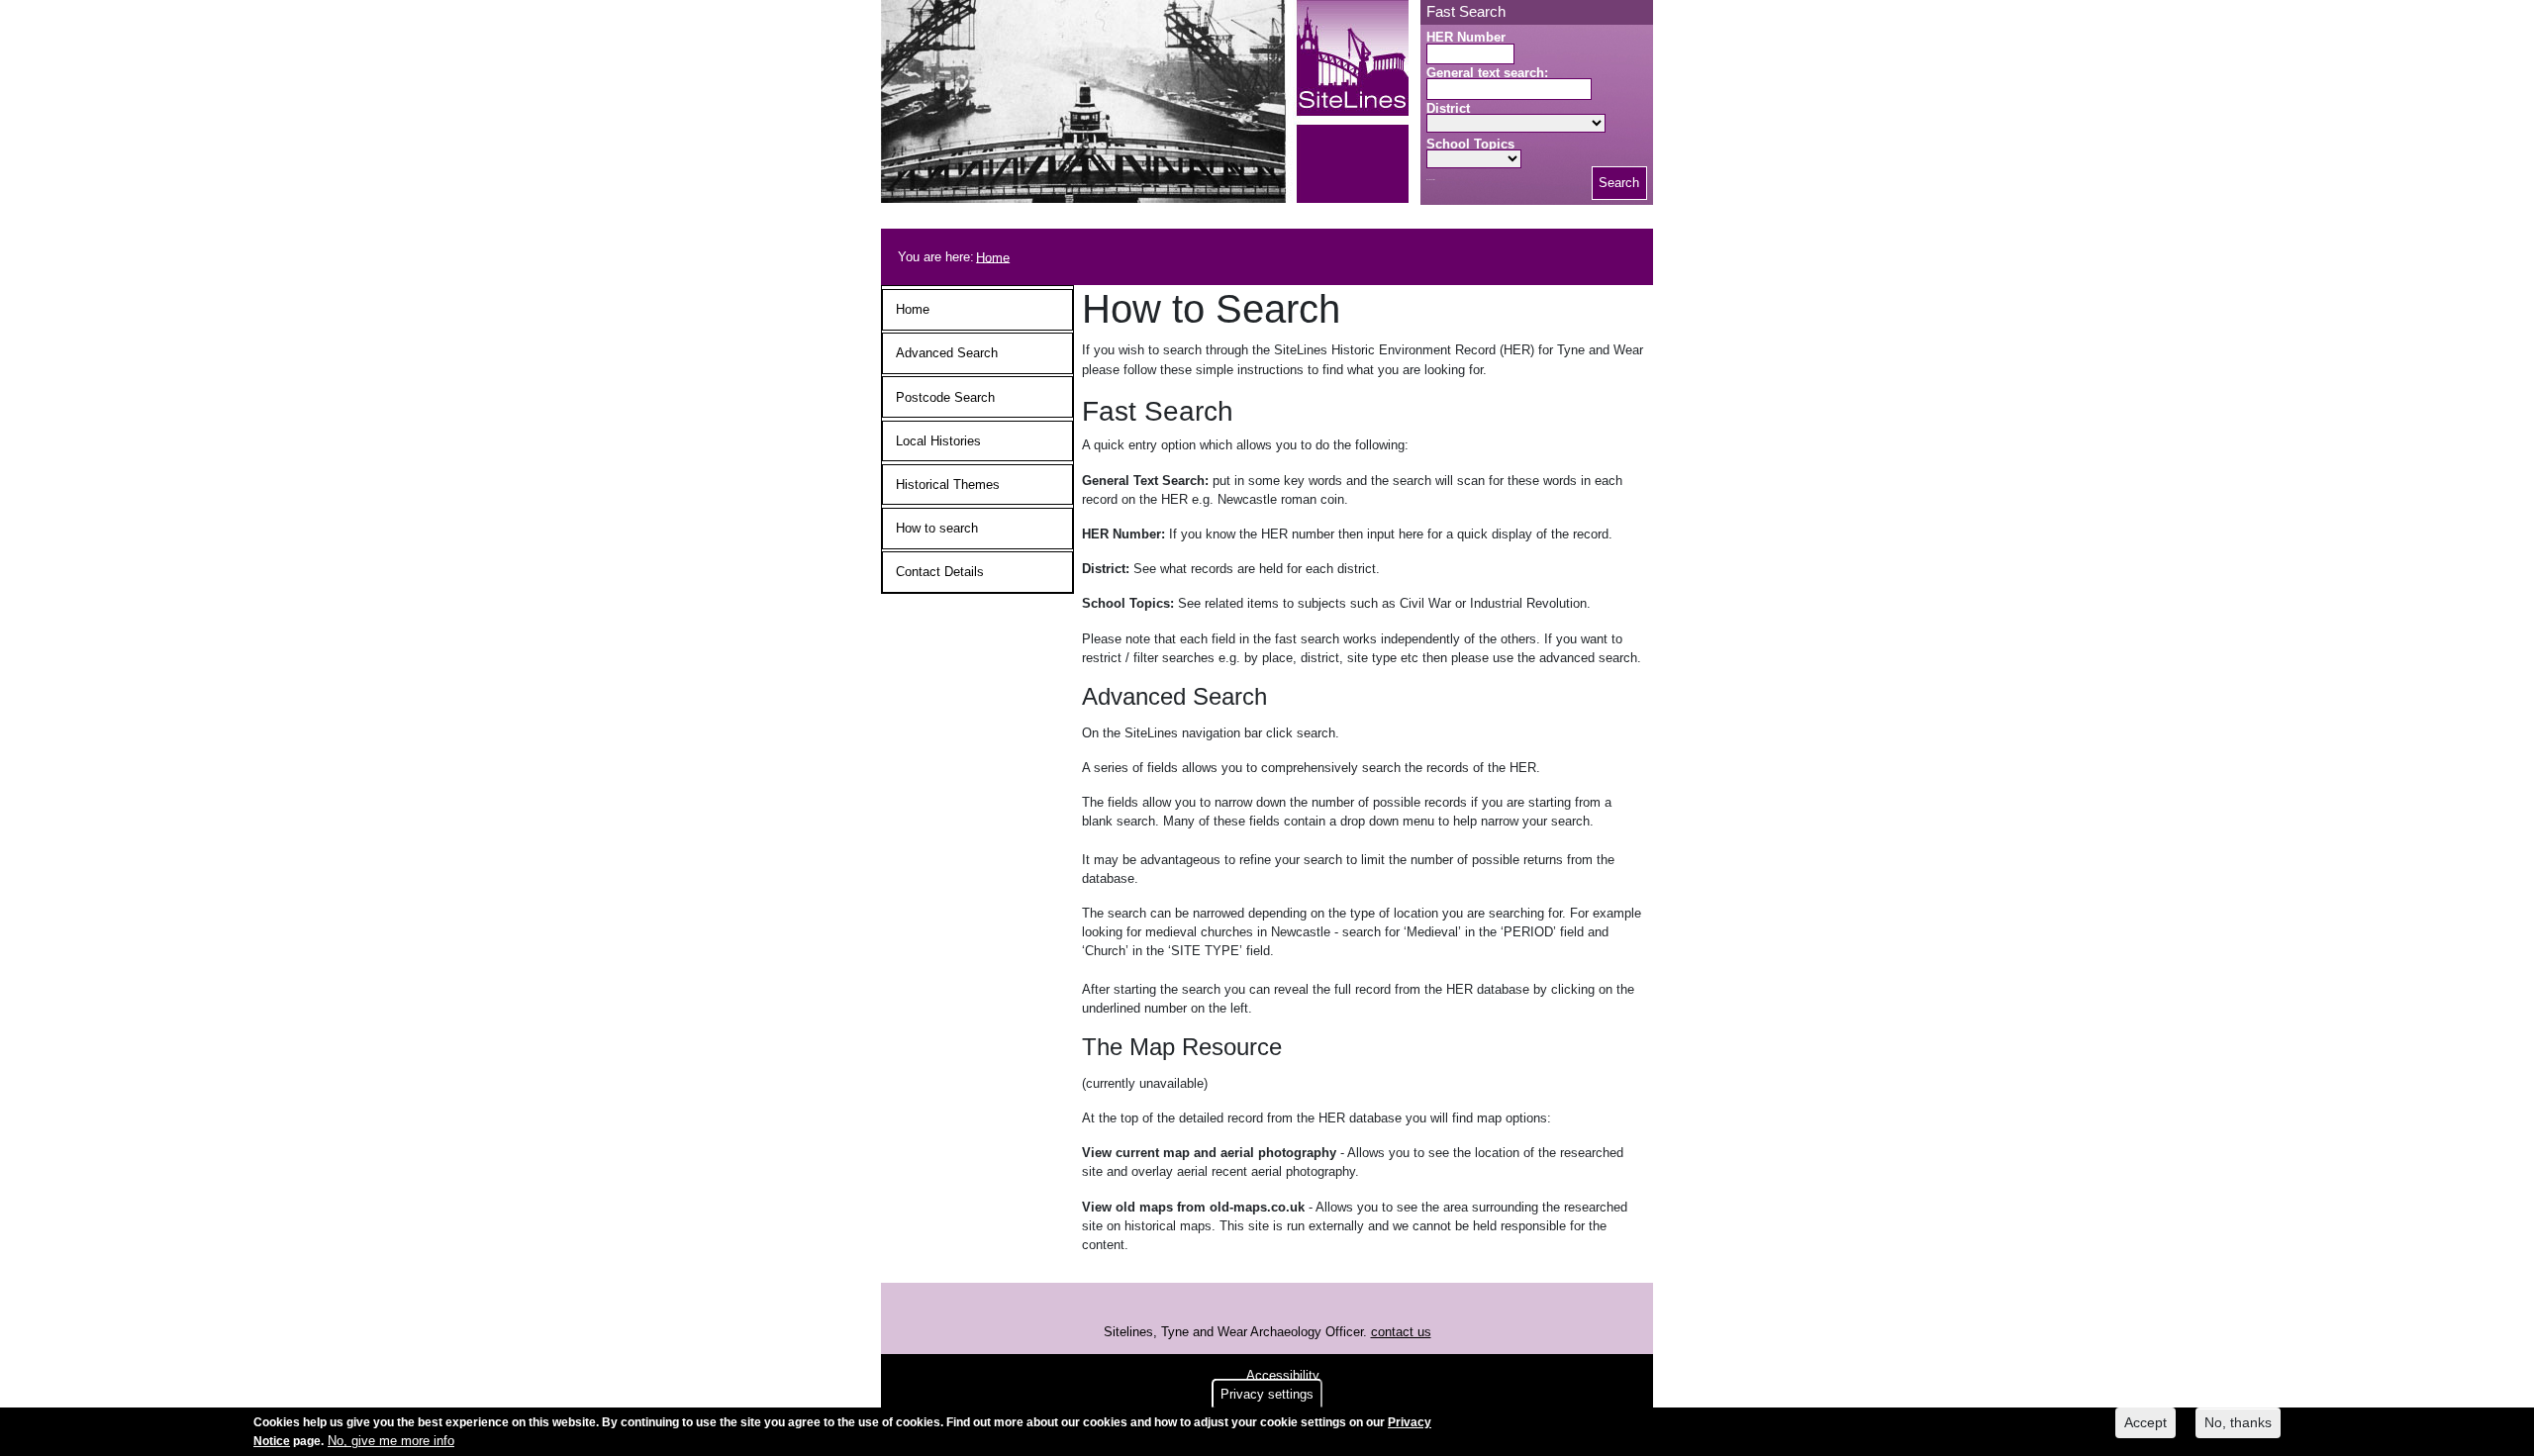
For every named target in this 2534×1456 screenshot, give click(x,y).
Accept (2145, 1422)
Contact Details (940, 572)
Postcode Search (945, 397)
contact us (1401, 1332)
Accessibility (1283, 1375)
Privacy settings (1267, 1394)
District (1448, 108)
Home (993, 257)
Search (1619, 183)
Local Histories (938, 441)
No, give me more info (391, 1441)
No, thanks (2238, 1422)
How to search (937, 528)
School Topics (1470, 144)
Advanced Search (947, 353)
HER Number (1466, 37)
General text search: (1487, 73)
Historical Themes (948, 485)
